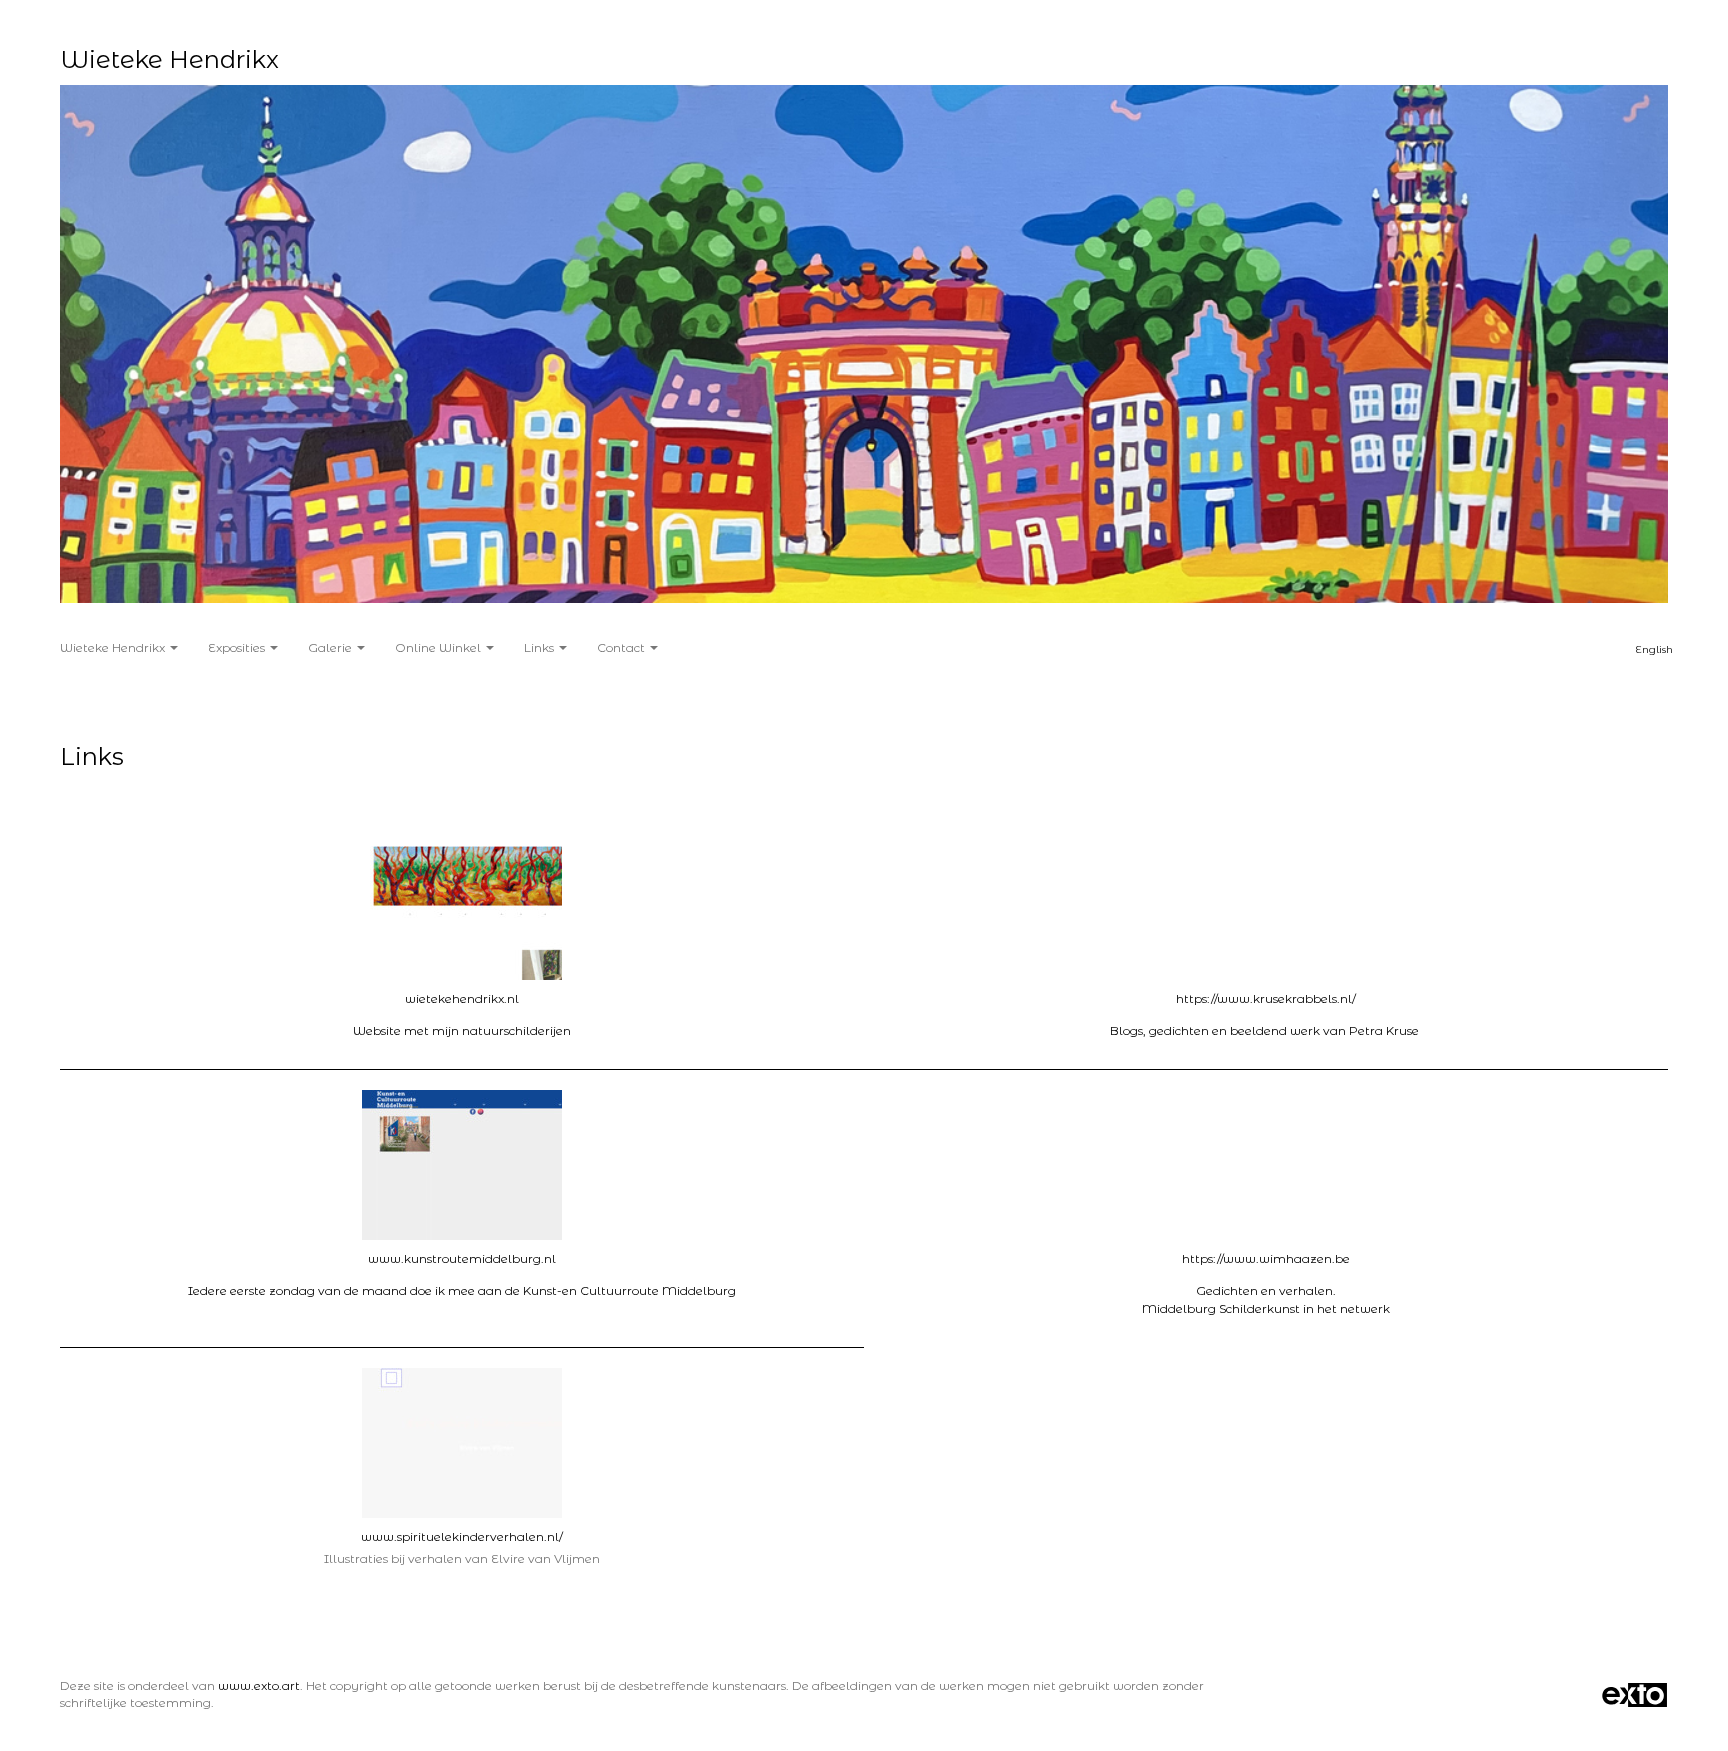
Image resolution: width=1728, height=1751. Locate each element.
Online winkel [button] (439, 647)
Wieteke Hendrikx (169, 59)
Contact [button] (622, 647)
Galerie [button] (331, 647)
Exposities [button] (238, 647)
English (1654, 649)
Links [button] (540, 647)
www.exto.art (259, 1685)
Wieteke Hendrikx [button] (114, 647)
